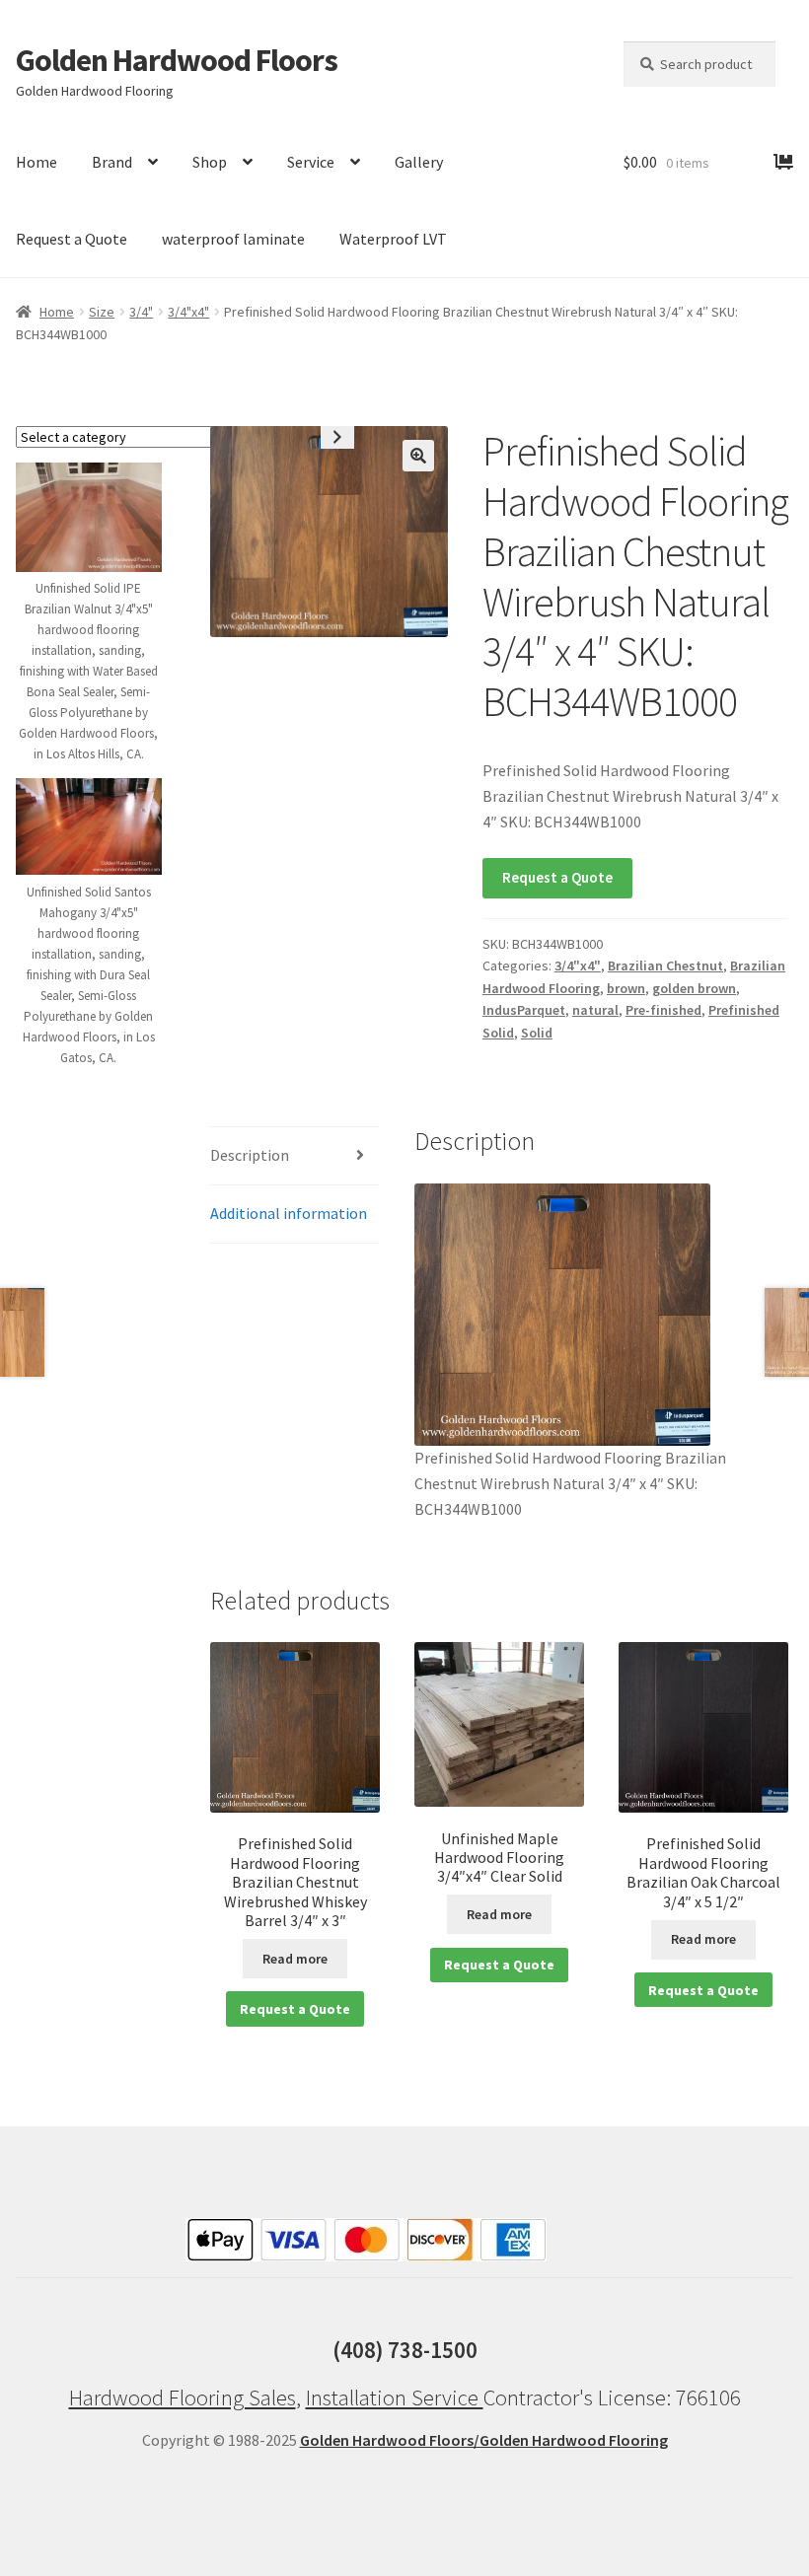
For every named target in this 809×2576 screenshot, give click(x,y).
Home (37, 162)
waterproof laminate (233, 239)
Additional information (289, 1213)
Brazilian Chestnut (665, 966)
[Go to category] (337, 437)
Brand (112, 162)
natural (595, 1010)
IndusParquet (524, 1010)
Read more (295, 1959)
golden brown (694, 988)
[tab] (295, 1156)
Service (311, 162)
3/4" (141, 312)
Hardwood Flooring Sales (183, 2397)
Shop (210, 162)
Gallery (419, 162)
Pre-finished (663, 1010)
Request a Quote (72, 239)
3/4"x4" (188, 312)
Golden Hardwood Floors (177, 60)
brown (626, 988)
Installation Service (395, 2397)
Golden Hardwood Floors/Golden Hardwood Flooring (484, 2440)
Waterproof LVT (393, 239)
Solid (537, 1033)
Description (250, 1155)
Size (102, 312)
